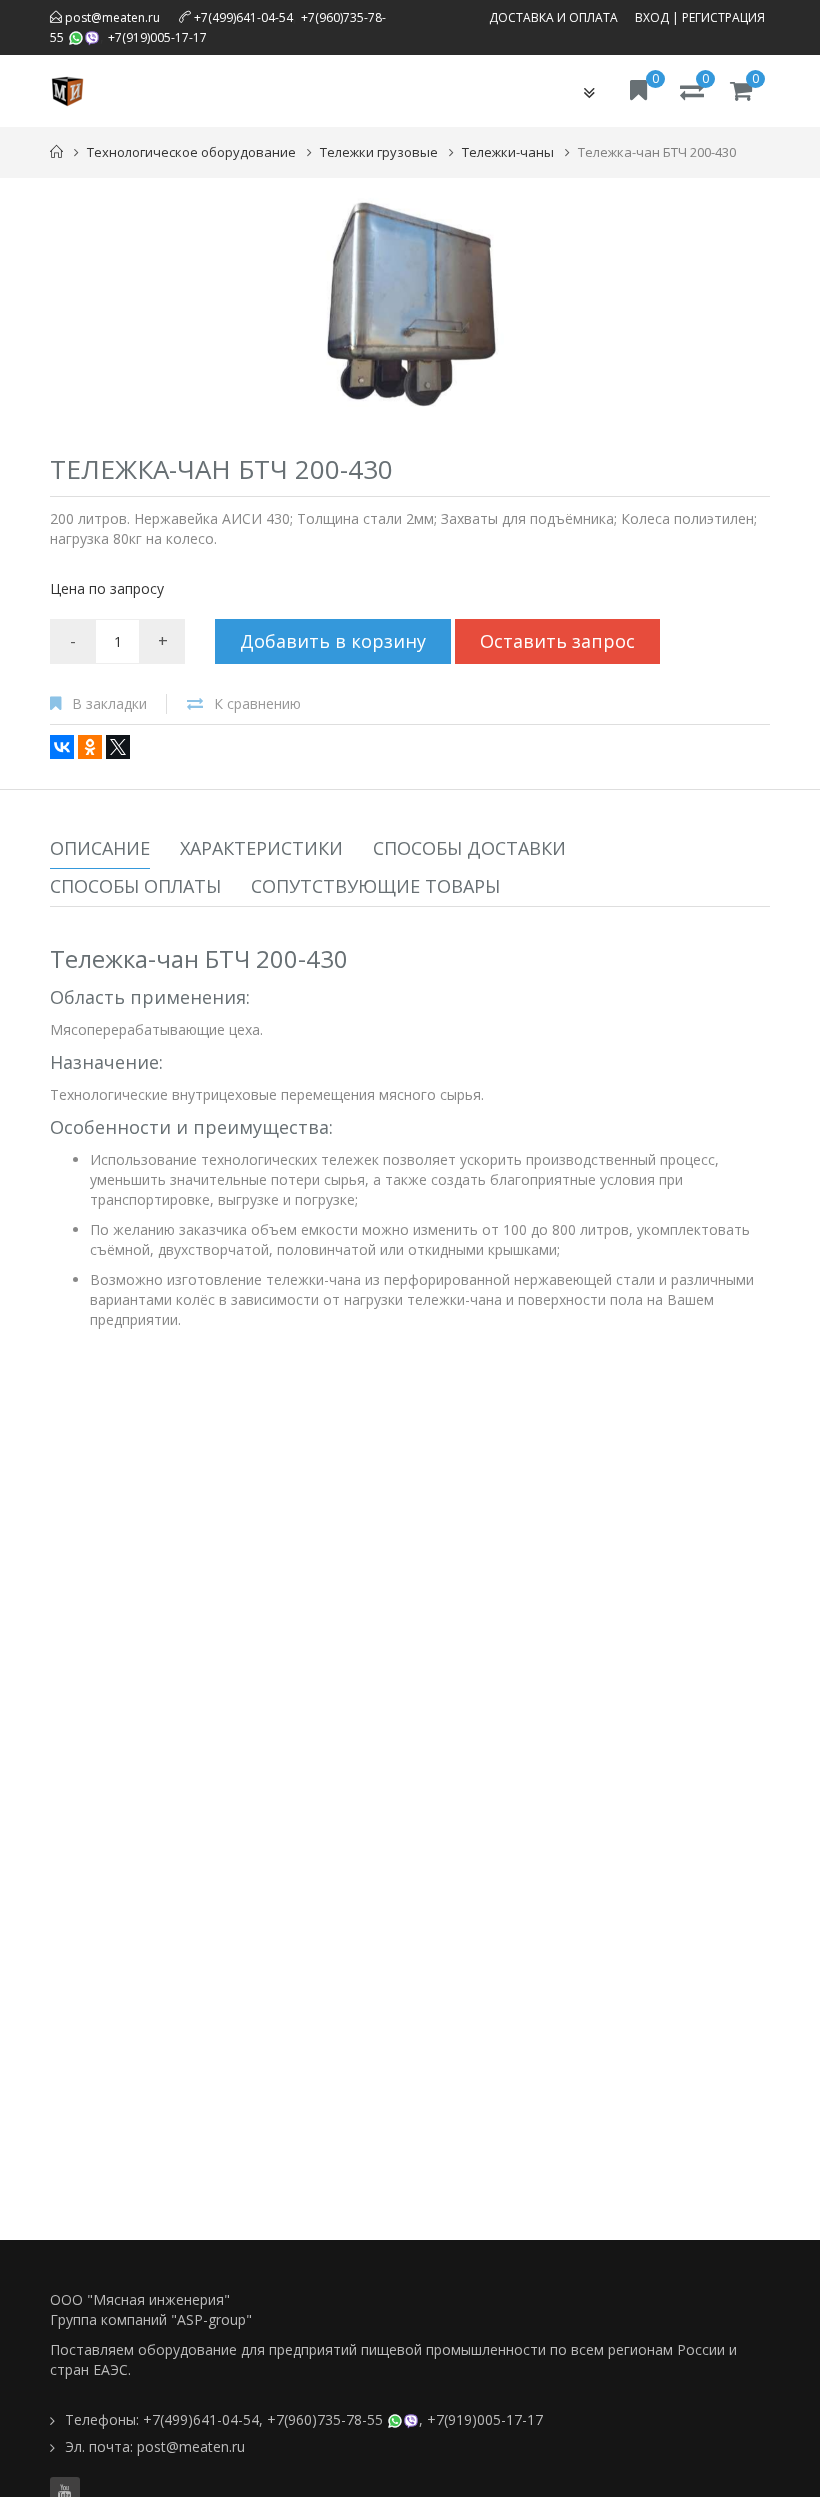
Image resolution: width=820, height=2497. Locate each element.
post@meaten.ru (111, 17)
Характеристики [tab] (261, 848)
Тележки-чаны (508, 152)
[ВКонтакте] (62, 747)
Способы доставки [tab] (469, 848)
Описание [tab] (100, 848)
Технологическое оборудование (191, 152)
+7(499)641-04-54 (243, 17)
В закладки (109, 703)
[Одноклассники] (90, 747)
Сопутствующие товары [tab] (375, 886)
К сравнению (257, 703)
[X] (118, 747)
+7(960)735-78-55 (325, 2419)
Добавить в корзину (333, 641)
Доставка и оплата (553, 17)
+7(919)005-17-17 (157, 37)
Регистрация (723, 17)
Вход (652, 17)
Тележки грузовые (379, 152)
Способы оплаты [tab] (135, 886)
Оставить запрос (557, 641)
